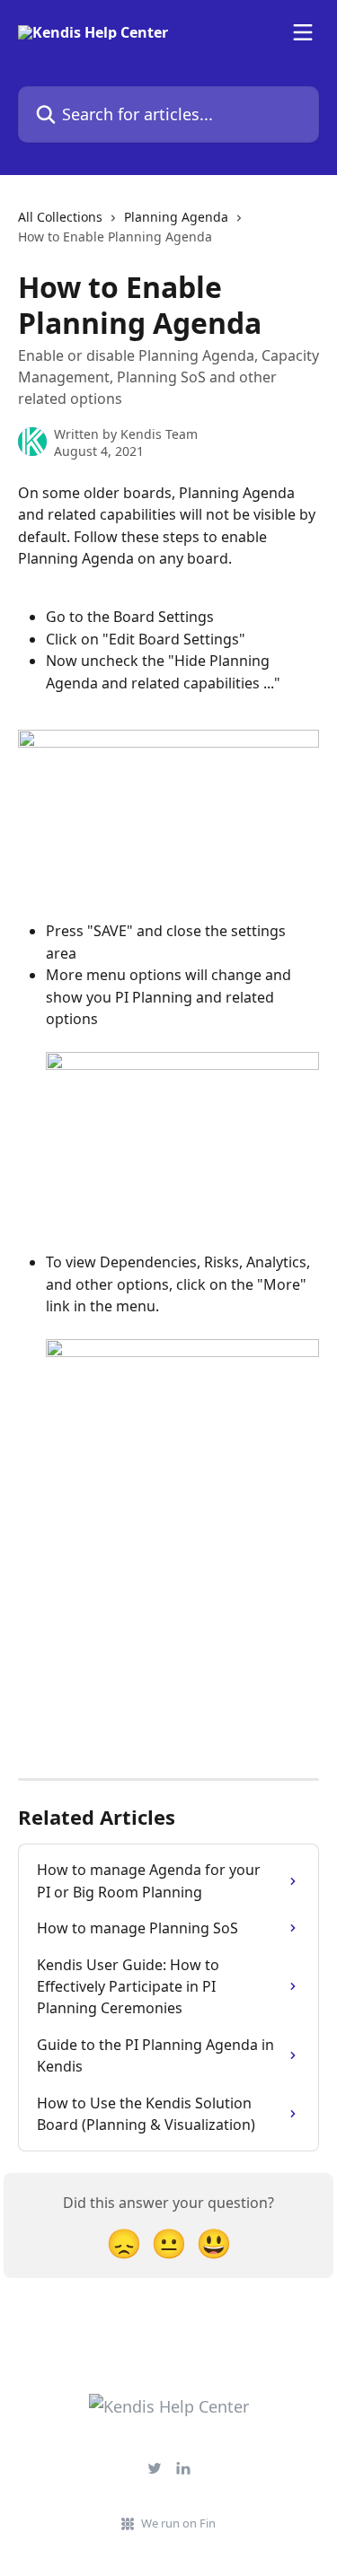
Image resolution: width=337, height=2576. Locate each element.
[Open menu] (303, 32)
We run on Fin (178, 2523)
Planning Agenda (176, 217)
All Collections (60, 217)
